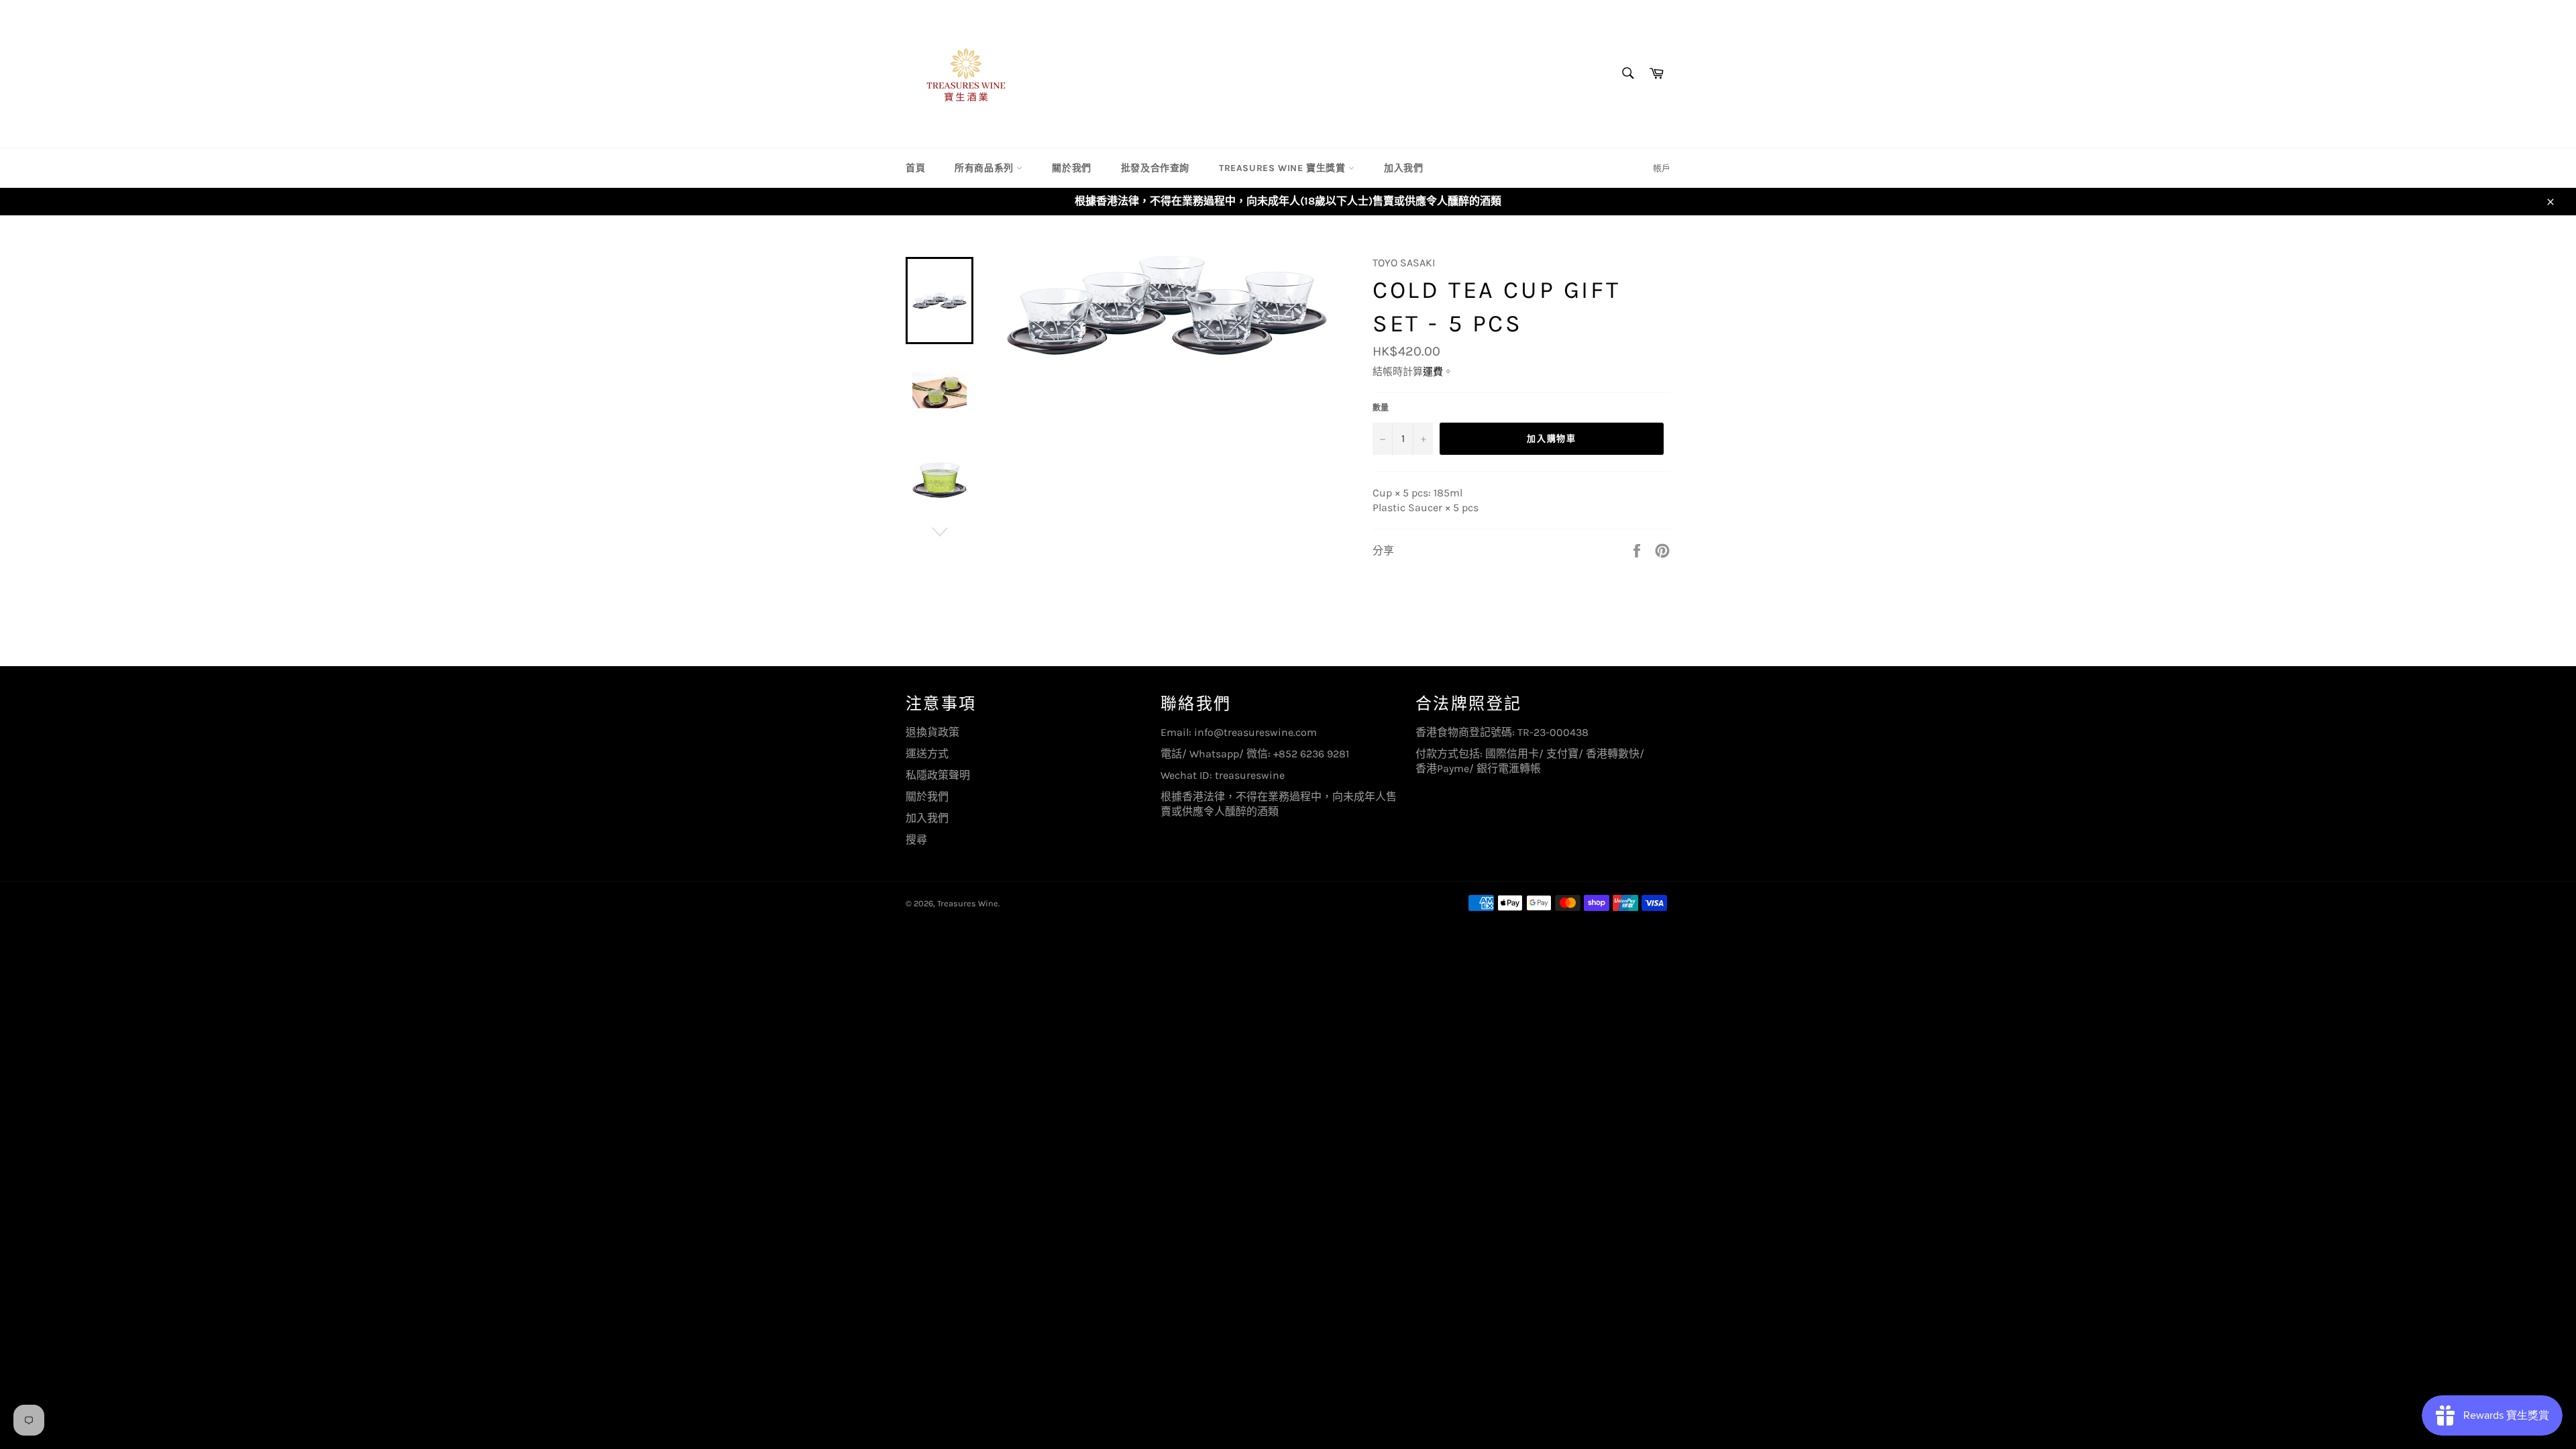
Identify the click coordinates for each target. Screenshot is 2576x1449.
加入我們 (1403, 168)
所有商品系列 (985, 168)
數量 (1381, 408)
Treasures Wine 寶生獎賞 (1284, 168)
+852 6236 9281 (1311, 754)
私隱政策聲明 (938, 775)
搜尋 (916, 840)
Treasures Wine (968, 903)
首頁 (915, 168)
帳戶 (1662, 168)
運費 (1433, 372)
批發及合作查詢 (1155, 168)
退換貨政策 (932, 732)
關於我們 (1071, 168)
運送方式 (927, 754)
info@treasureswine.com (1255, 732)
